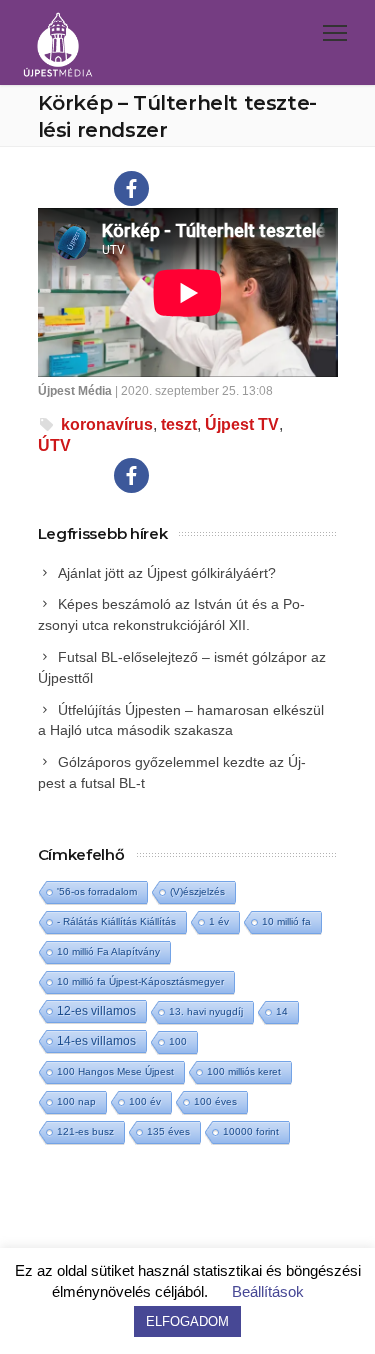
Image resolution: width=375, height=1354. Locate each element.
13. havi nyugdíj (206, 1011)
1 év (219, 921)
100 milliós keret (244, 1071)
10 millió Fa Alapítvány (108, 951)
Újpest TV (242, 424)
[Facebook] (131, 188)
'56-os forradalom (97, 891)
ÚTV (54, 445)
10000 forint (251, 1131)
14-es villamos (96, 1041)
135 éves (168, 1131)
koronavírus (107, 424)
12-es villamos (96, 1010)
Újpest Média (75, 391)
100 (178, 1041)
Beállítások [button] (268, 1291)
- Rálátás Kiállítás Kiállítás (116, 921)
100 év (145, 1101)
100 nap (76, 1101)
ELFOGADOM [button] (187, 1321)
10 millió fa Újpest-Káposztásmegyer (140, 981)
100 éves (215, 1101)
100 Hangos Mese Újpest (115, 1071)
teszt (179, 424)
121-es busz (85, 1131)
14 (282, 1011)
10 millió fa (286, 921)
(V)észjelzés (197, 891)
